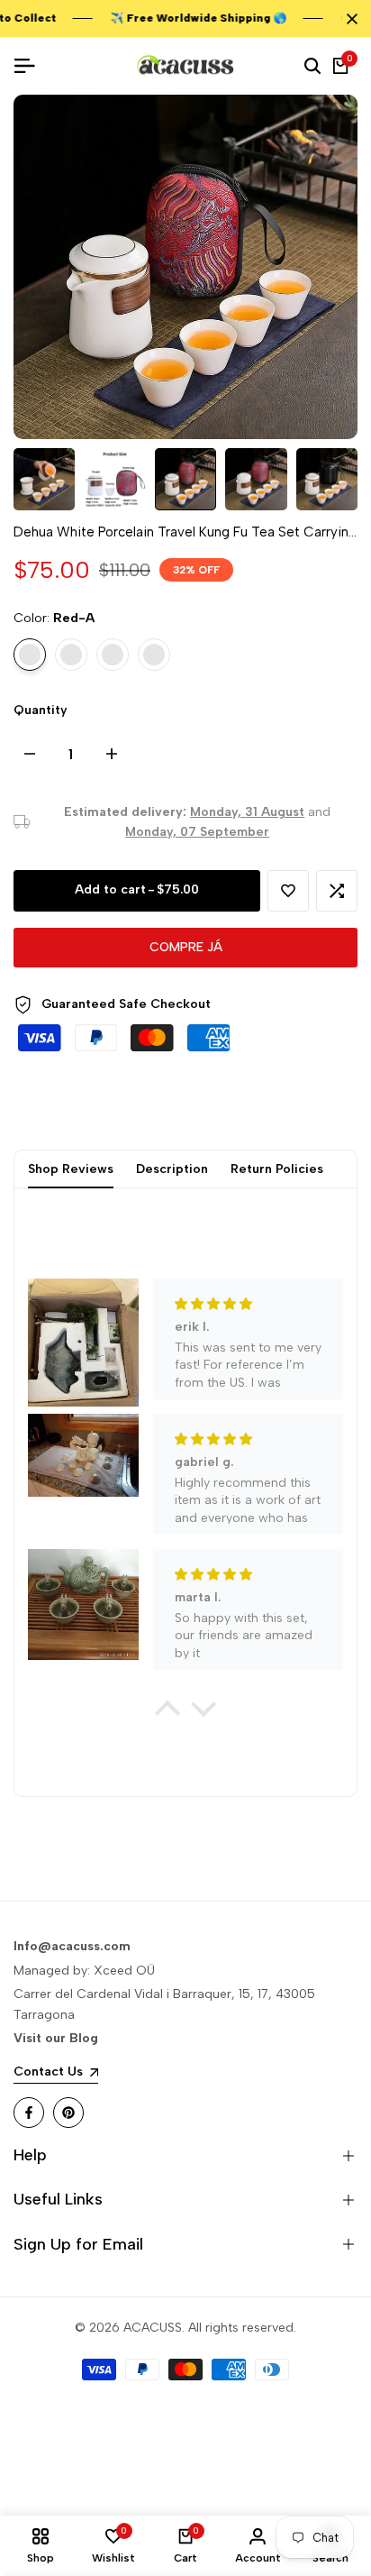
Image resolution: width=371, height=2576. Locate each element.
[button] (288, 891)
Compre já (186, 947)
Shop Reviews (71, 1169)
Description (172, 1169)
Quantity (41, 710)
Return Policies (277, 1169)
